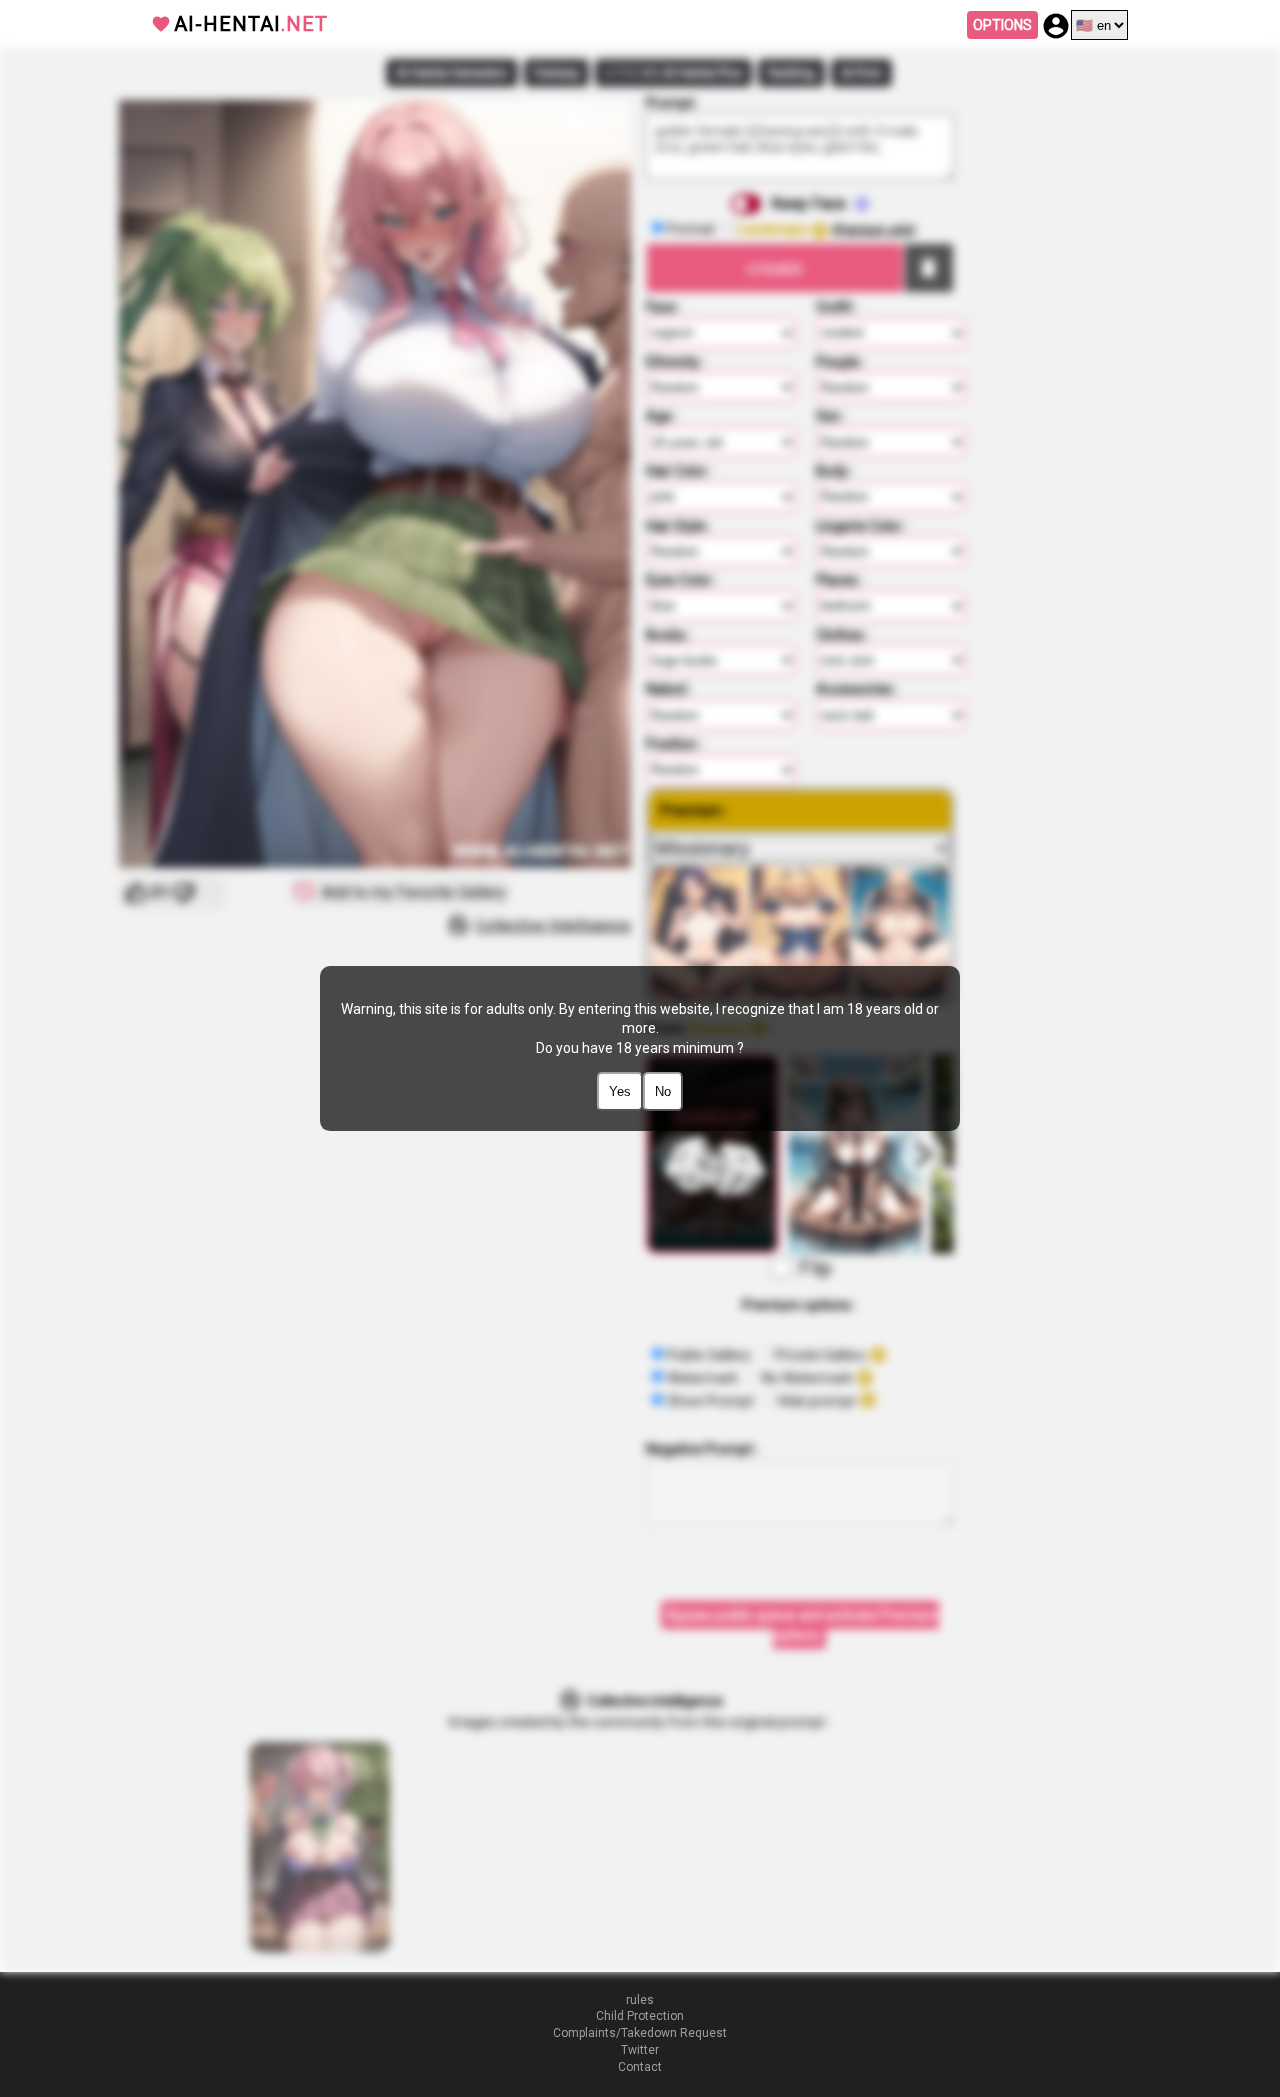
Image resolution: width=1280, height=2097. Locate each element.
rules (640, 2000)
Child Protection (640, 2016)
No (663, 1091)
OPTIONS (1002, 25)
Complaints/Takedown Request (640, 2033)
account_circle (1056, 26)
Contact (640, 2067)
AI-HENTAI (251, 24)
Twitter (640, 2050)
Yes (620, 1091)
